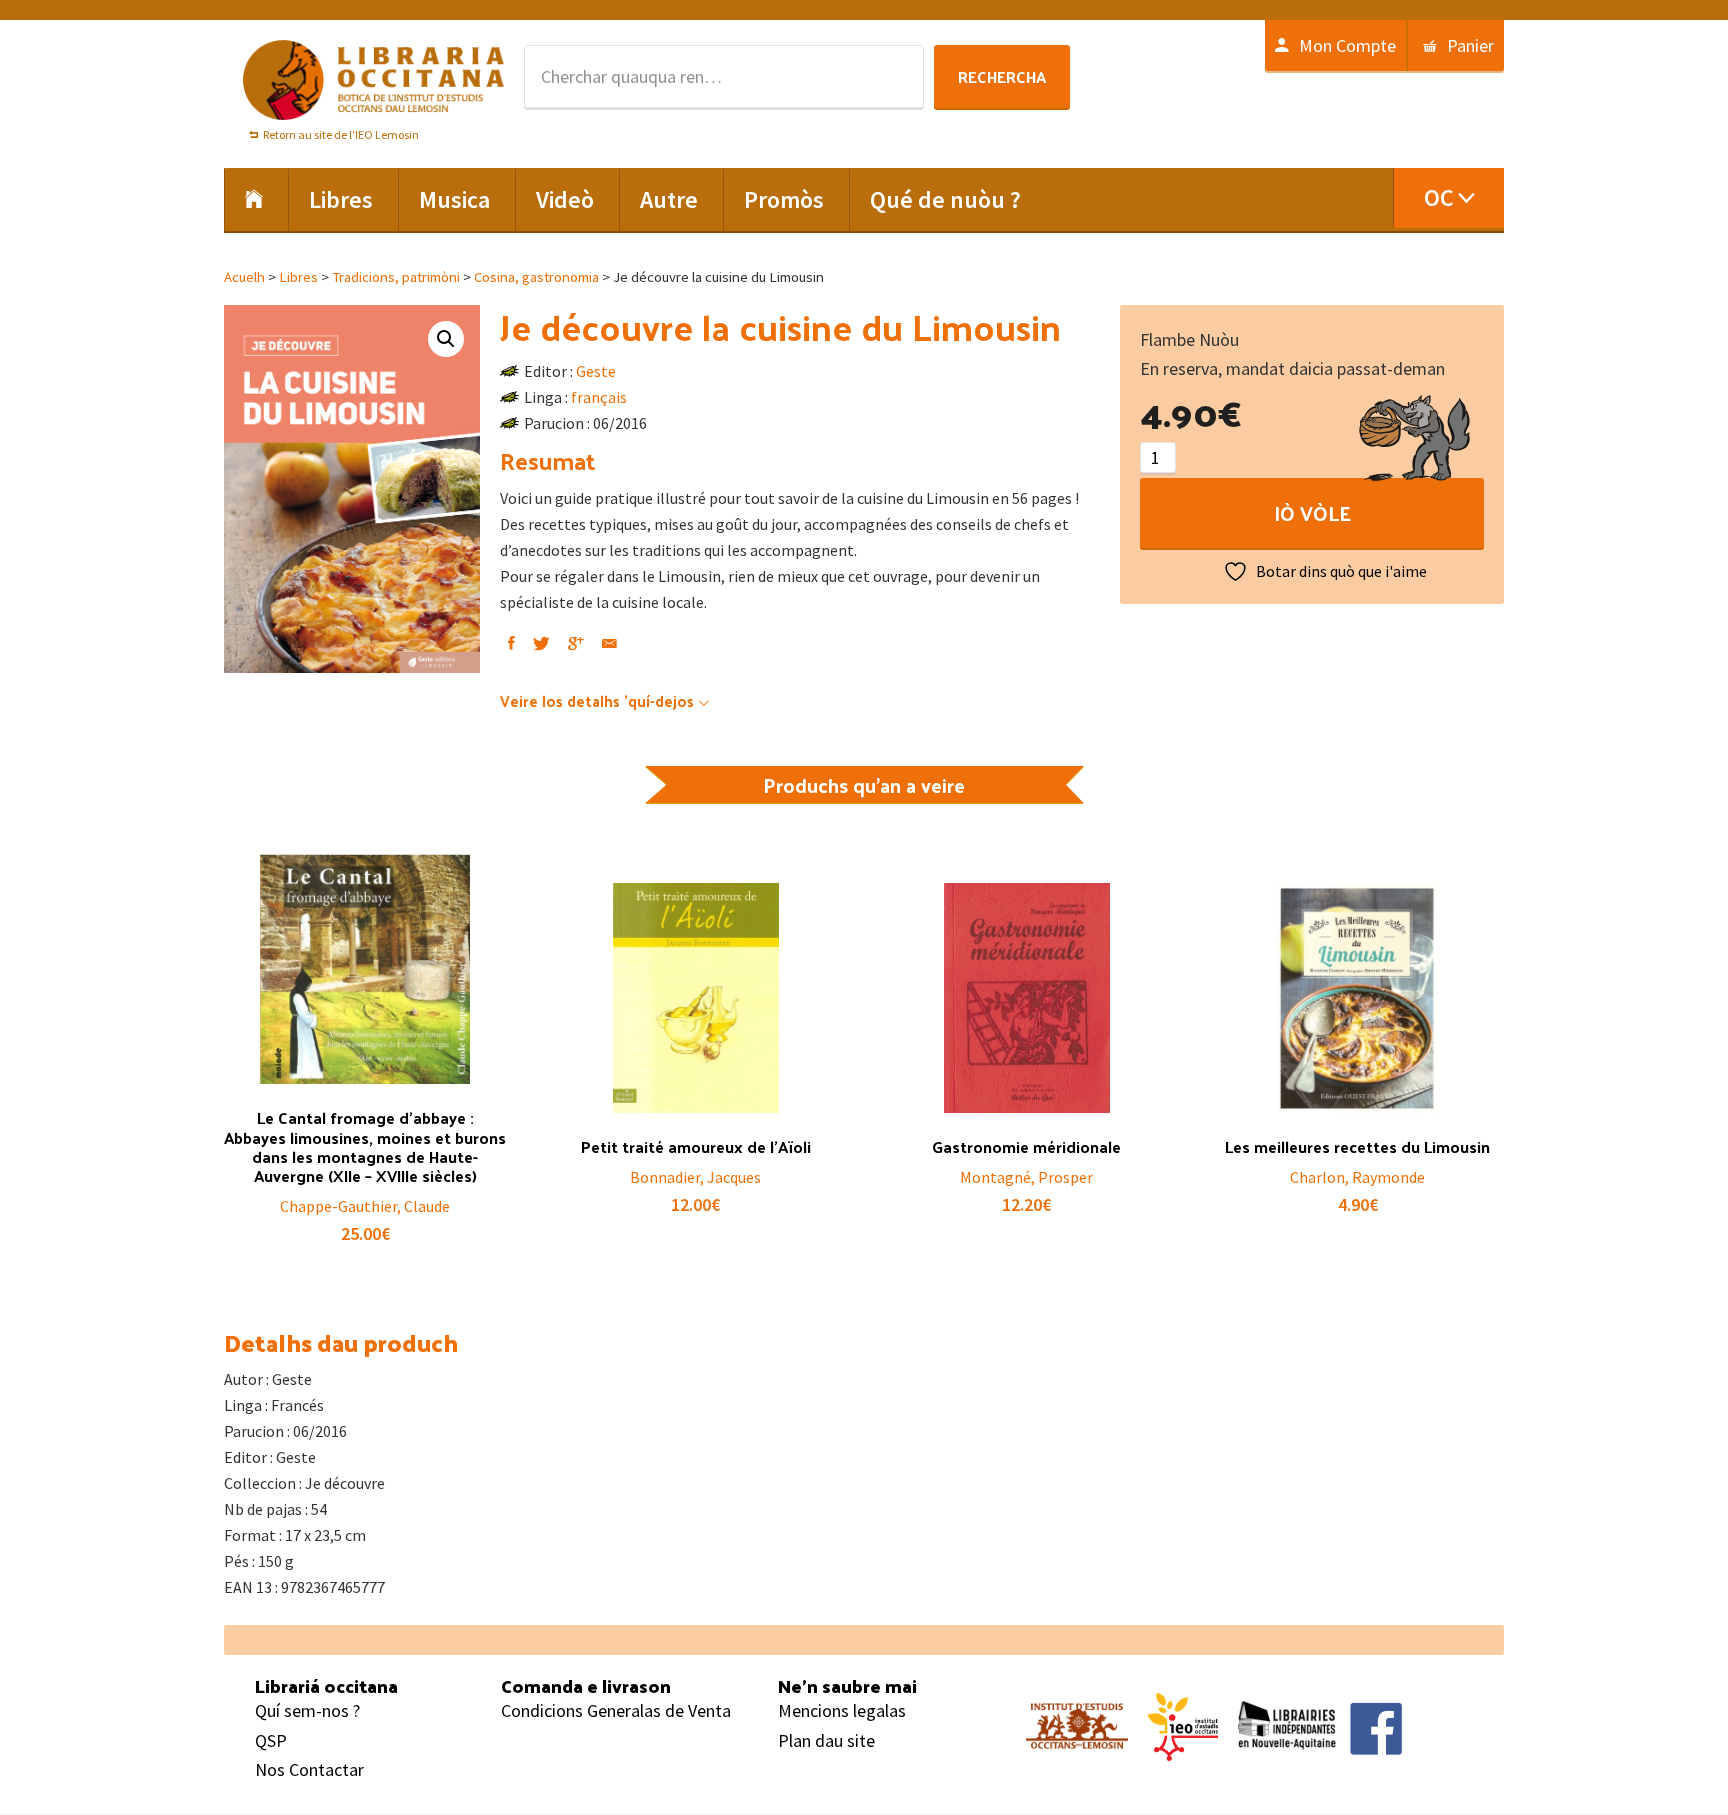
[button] (446, 339)
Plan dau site (826, 1740)
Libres (298, 277)
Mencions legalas (842, 1710)
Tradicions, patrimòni (396, 277)
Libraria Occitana (374, 80)
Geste (596, 371)
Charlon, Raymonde (1357, 1177)
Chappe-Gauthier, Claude (365, 1206)
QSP (271, 1740)
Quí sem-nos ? (307, 1710)
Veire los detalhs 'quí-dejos (597, 700)
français (599, 397)
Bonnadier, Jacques (695, 1177)
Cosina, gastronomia (536, 277)
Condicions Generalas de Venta (616, 1710)
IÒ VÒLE (1312, 513)
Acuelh (244, 277)
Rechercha (1002, 76)
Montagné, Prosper (1026, 1177)
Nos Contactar (309, 1769)
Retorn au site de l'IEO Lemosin (341, 134)
